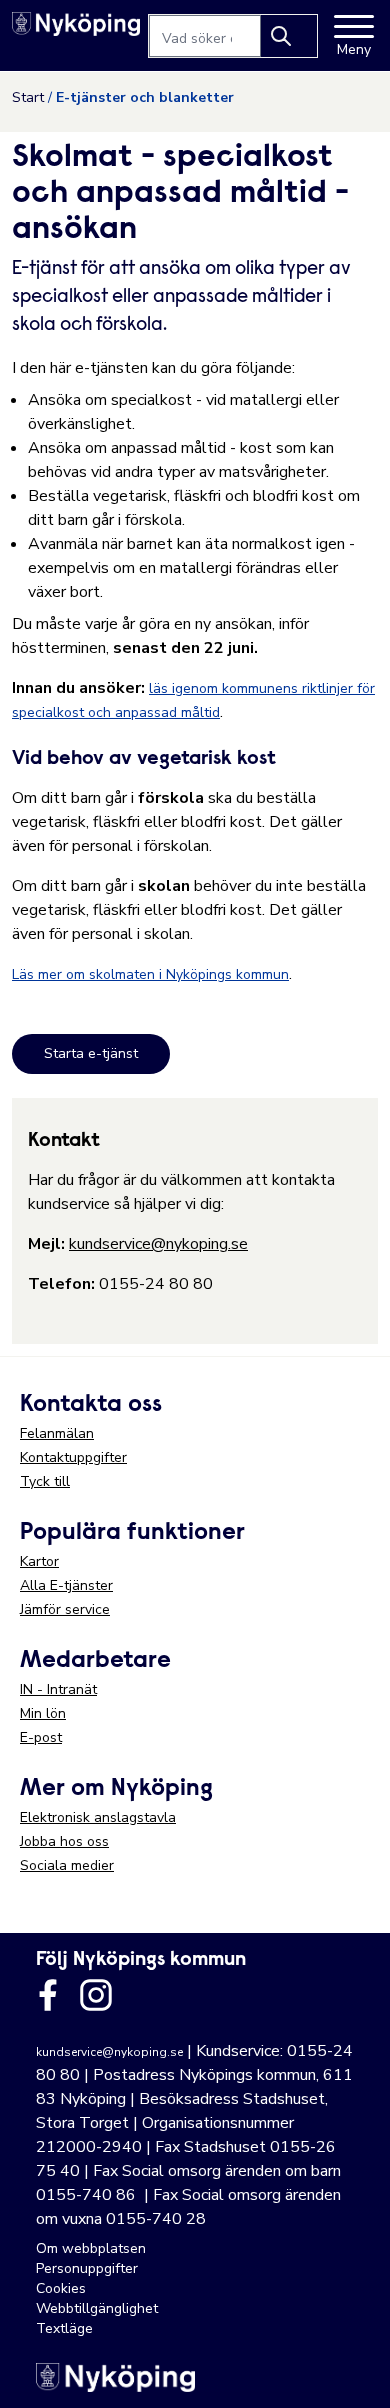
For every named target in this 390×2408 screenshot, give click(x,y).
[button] (354, 2372)
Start (28, 97)
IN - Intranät (58, 1689)
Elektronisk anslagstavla (98, 1817)
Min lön (43, 1713)
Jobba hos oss (64, 1841)
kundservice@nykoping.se (158, 1244)
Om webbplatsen (91, 2248)
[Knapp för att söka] (289, 36)
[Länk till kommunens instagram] (96, 1995)
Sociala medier (67, 1865)
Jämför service (65, 1609)
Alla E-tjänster (66, 1585)
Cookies (61, 2288)
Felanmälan (57, 1433)
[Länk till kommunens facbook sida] (48, 1995)
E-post (41, 1737)
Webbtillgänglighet (97, 2308)
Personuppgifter (87, 2268)
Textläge (64, 2328)
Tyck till (45, 1481)
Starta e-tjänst (91, 1053)
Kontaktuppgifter (73, 1457)
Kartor (39, 1561)
